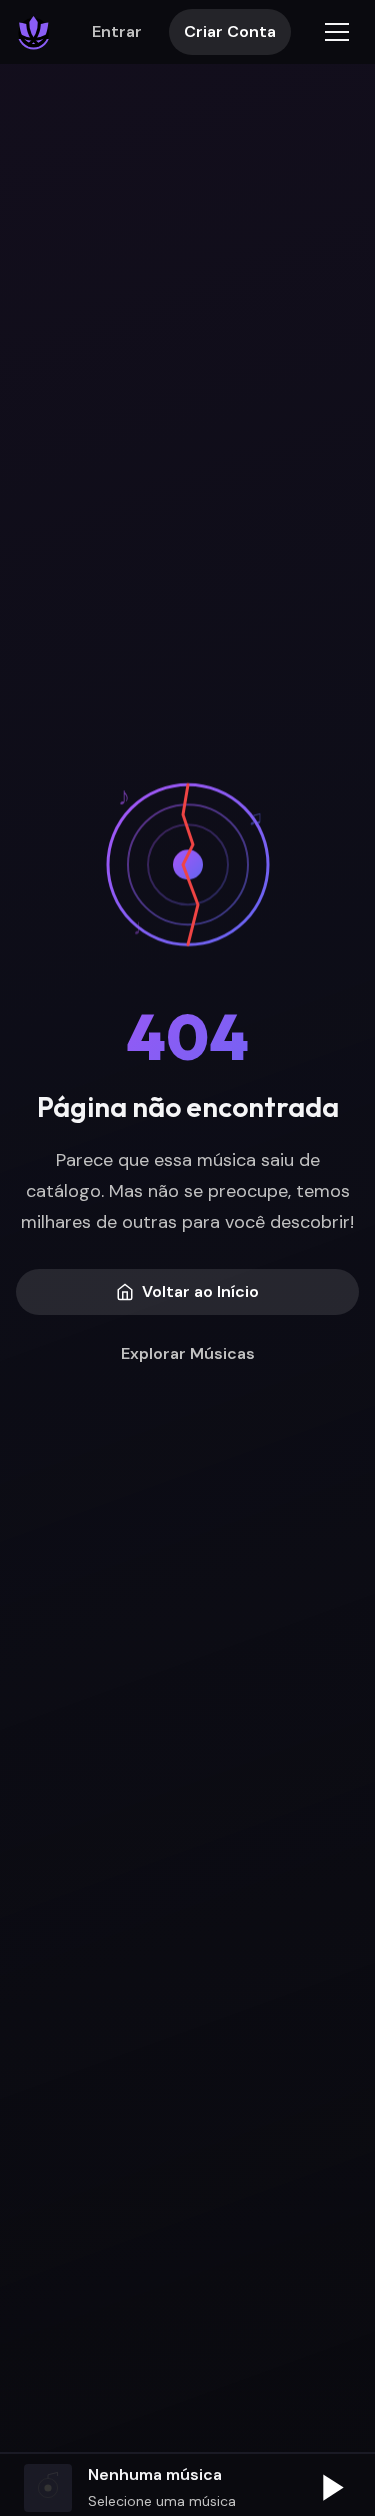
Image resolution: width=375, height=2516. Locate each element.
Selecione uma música (162, 2501)
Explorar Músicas (188, 1353)
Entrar (117, 31)
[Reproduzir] (331, 2488)
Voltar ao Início (200, 1291)
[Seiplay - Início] (33, 32)
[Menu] (337, 32)
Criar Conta (230, 31)
